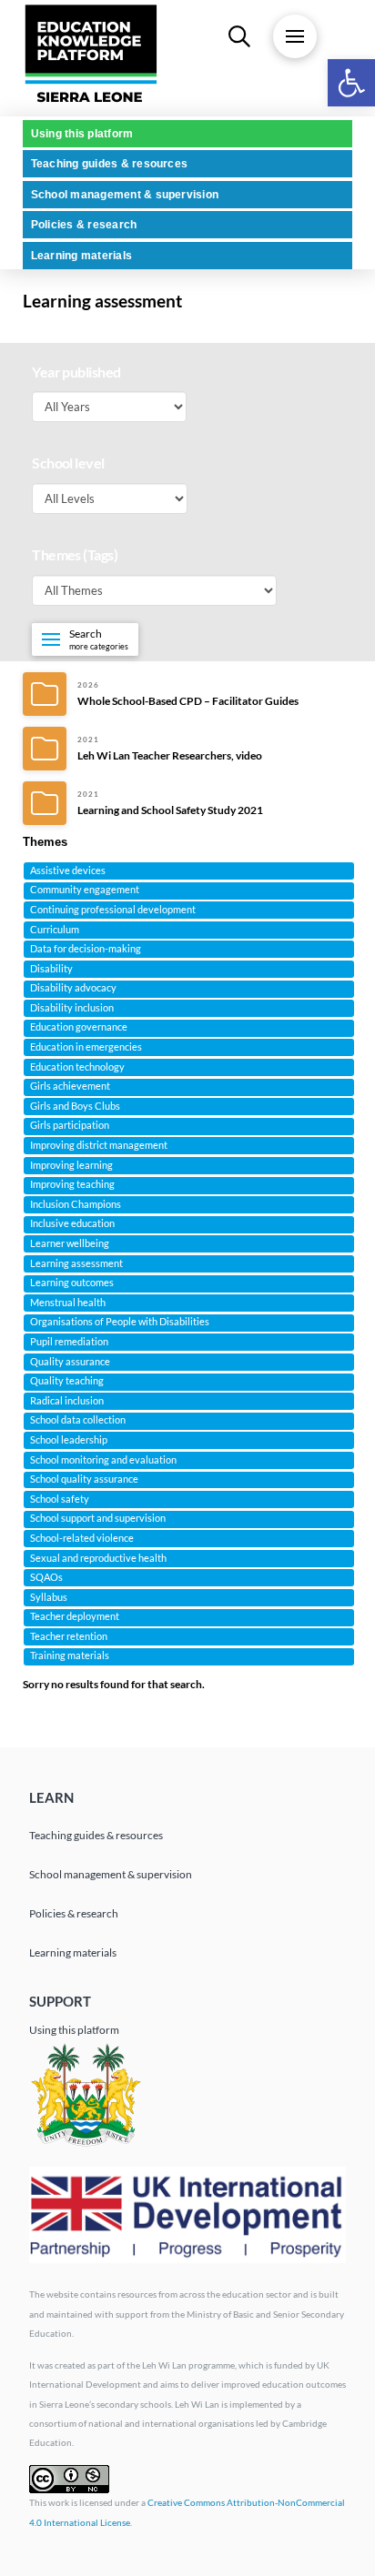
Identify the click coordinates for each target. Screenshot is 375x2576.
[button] (351, 83)
